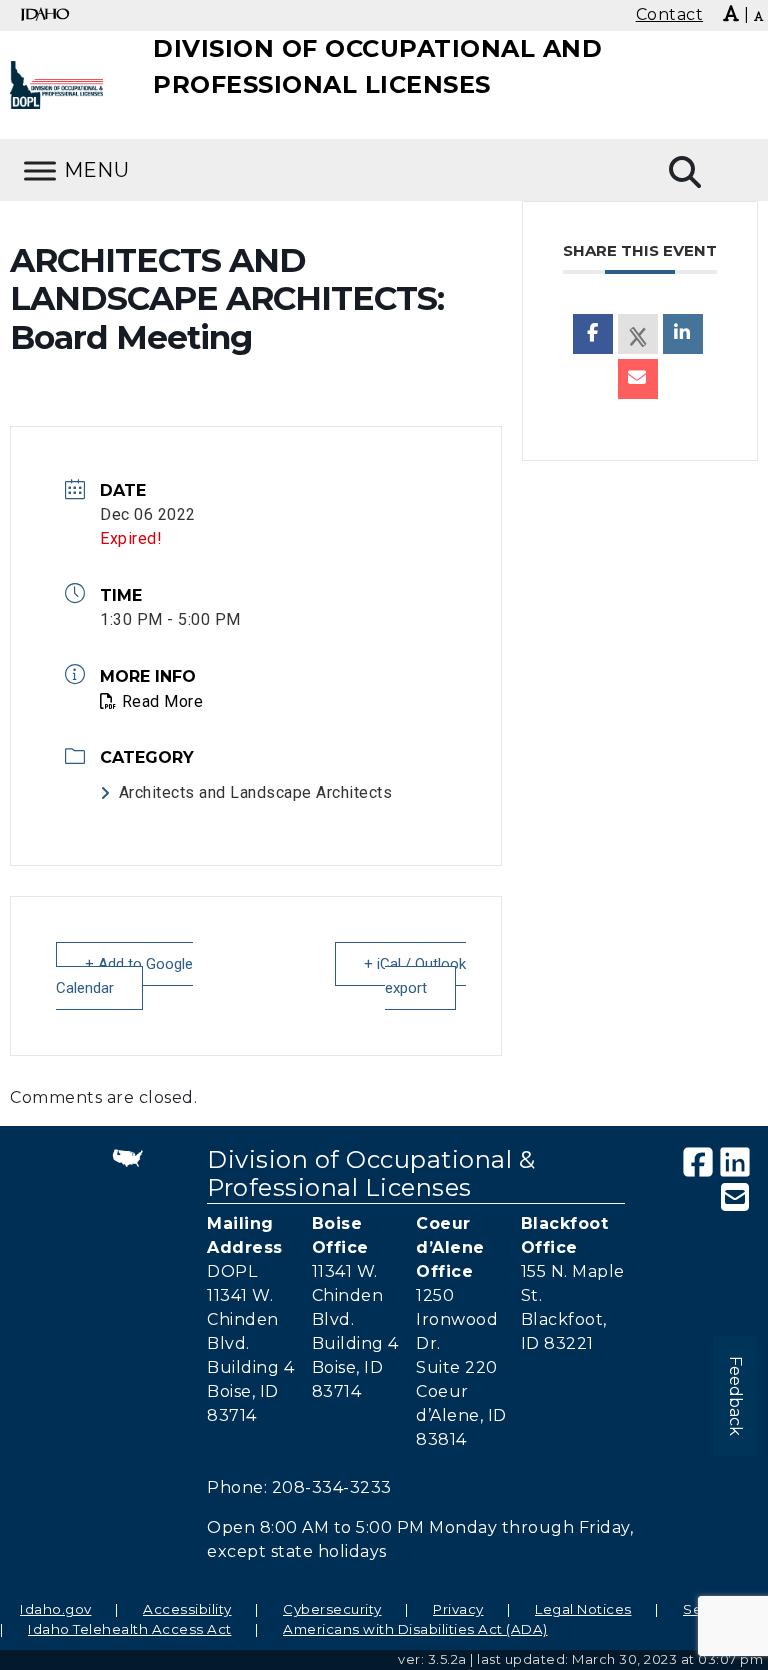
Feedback (735, 1396)
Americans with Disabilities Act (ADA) (415, 1629)
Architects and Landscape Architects (255, 792)
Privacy (458, 1609)
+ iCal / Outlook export (415, 976)
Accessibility (187, 1609)
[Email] (638, 379)
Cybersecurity (332, 1609)
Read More (162, 701)
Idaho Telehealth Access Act (130, 1629)
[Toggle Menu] (40, 170)
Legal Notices (583, 1609)
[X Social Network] (638, 334)
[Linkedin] (683, 334)
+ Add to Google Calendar (124, 976)
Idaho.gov (56, 1609)
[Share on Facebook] (593, 334)
